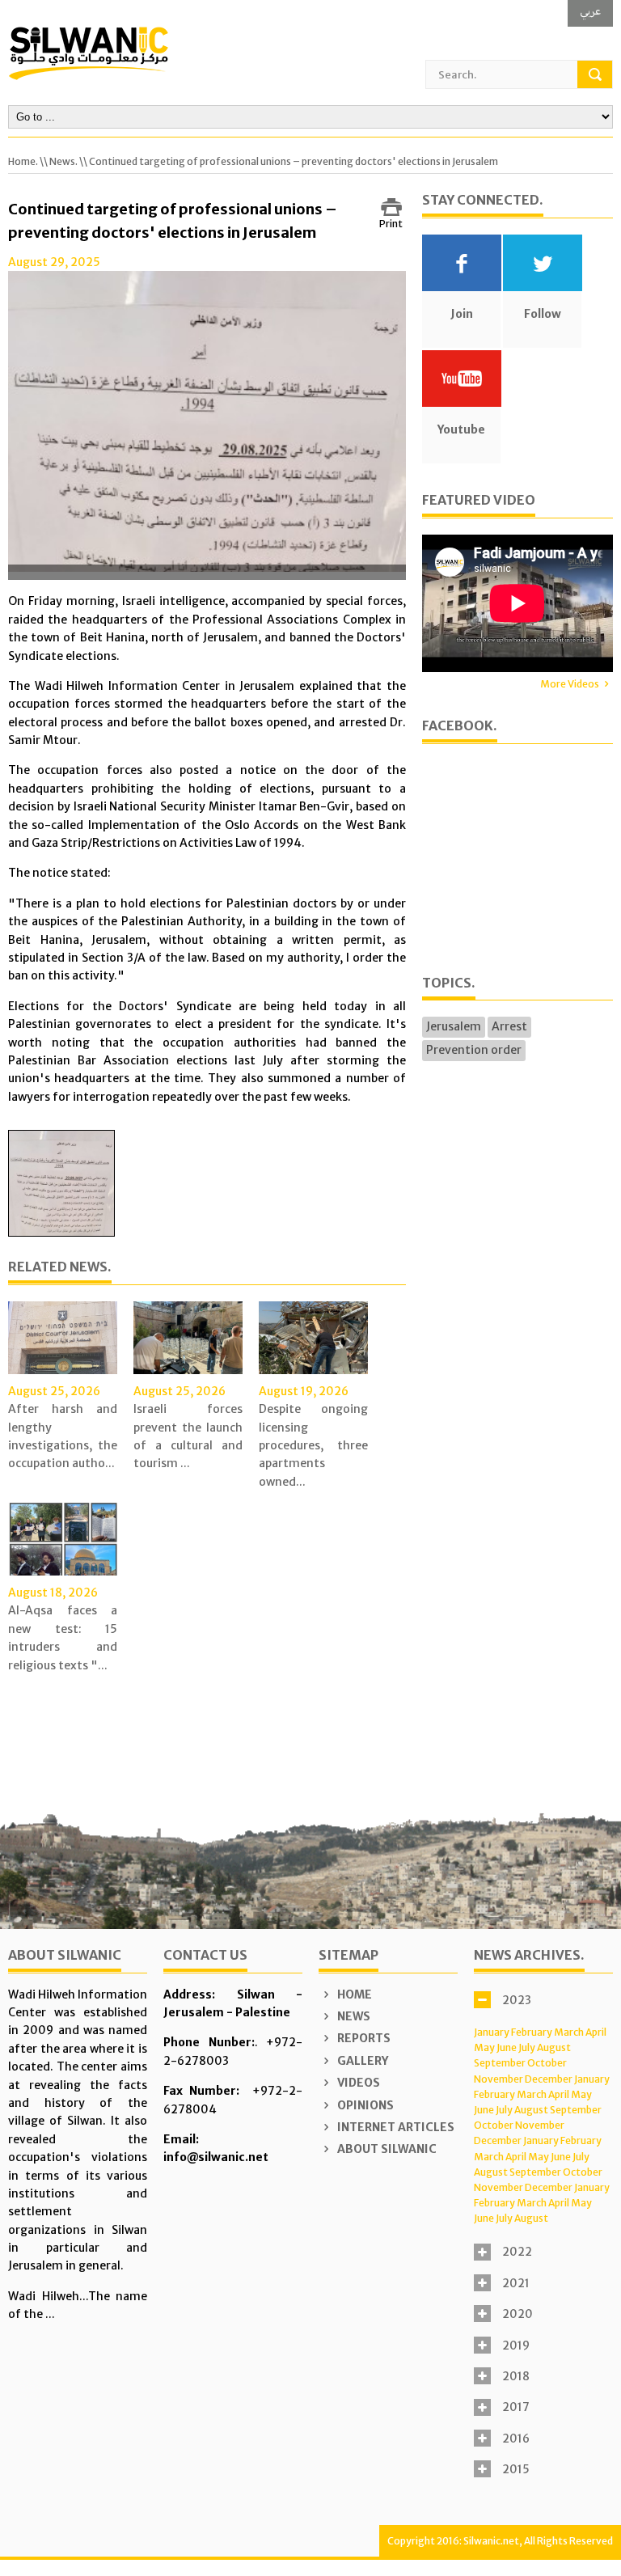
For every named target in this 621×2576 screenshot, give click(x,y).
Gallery (361, 2061)
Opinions (364, 2105)
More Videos (570, 684)
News (353, 2016)
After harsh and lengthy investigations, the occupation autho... (63, 1436)
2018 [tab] (516, 2376)
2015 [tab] (516, 2469)
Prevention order (474, 1050)
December (549, 2079)
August (554, 2047)
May (484, 2047)
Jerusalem (454, 1026)
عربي (590, 11)
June (507, 2047)
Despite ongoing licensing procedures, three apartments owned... (313, 1445)
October (547, 2063)
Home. (23, 161)
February (532, 2032)
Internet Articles (395, 2127)
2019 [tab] (516, 2345)
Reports (363, 2038)
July (527, 2047)
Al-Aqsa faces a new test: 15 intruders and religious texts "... (63, 1637)
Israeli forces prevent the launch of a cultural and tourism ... (188, 1436)
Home (353, 1994)
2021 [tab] (516, 2283)
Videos (357, 2083)
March (569, 2032)
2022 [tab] (517, 2252)
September (500, 2063)
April (596, 2032)
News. (63, 161)
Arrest (509, 1026)
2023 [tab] (517, 2000)
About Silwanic (386, 2149)
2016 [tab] (516, 2439)
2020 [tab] (517, 2314)
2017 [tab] (516, 2407)
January (492, 2032)
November (498, 2079)
